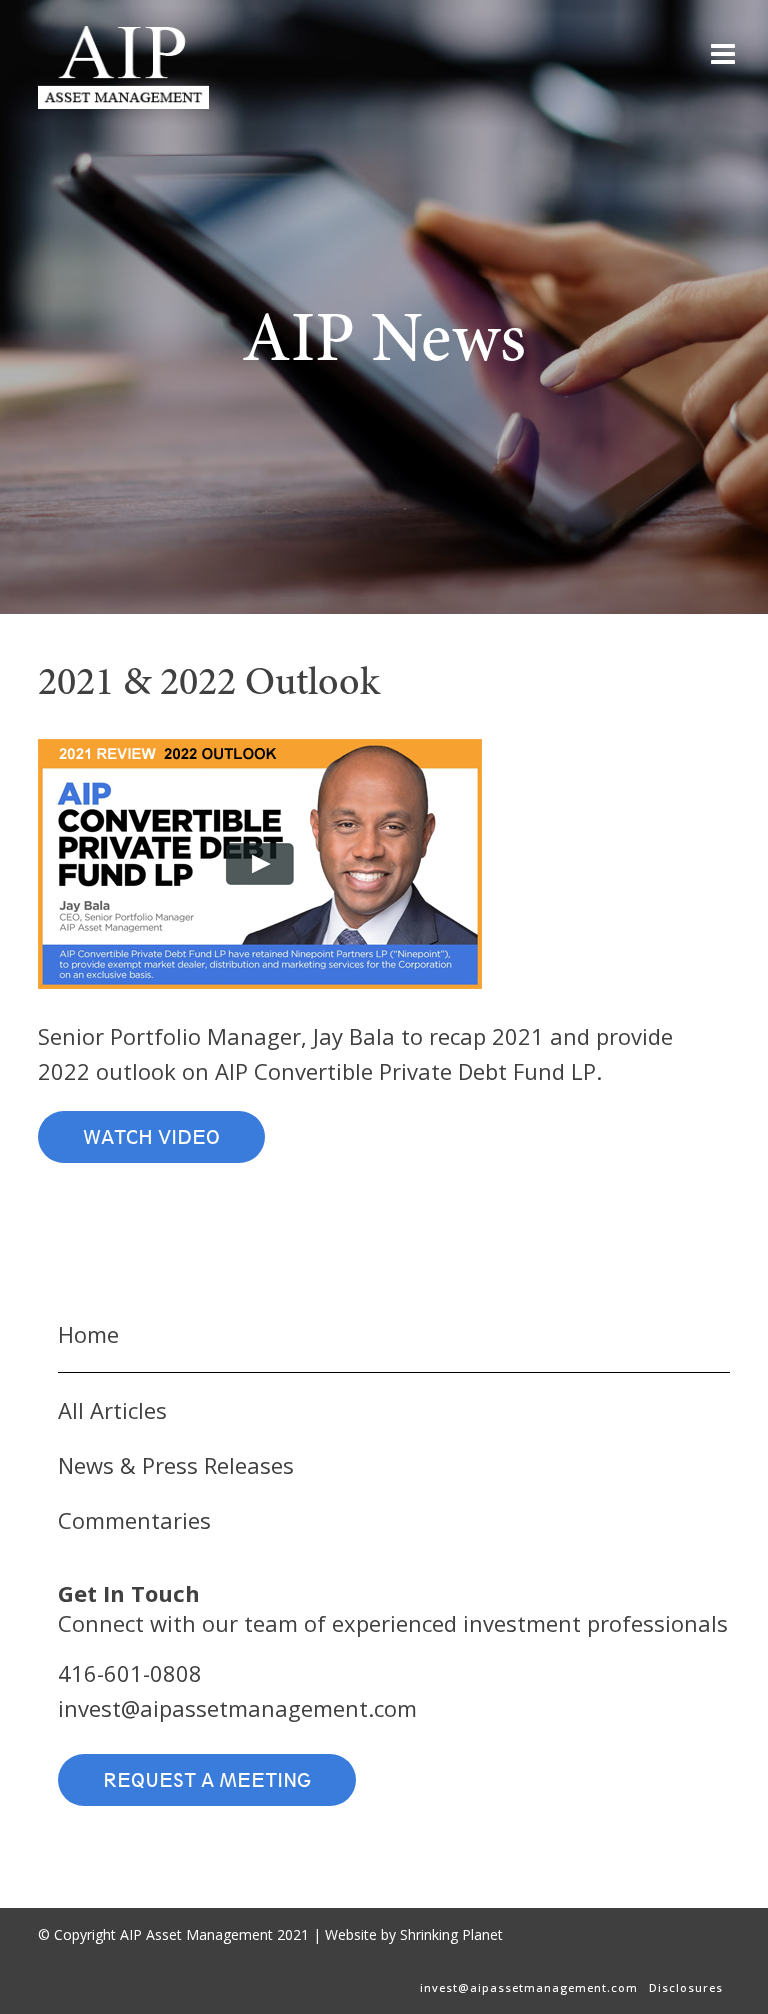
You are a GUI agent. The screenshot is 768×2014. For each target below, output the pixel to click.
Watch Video (151, 1137)
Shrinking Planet (451, 1934)
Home (88, 1334)
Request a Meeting (207, 1780)
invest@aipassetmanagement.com (237, 1708)
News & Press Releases (176, 1465)
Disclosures (686, 1987)
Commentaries (134, 1520)
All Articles (112, 1410)
